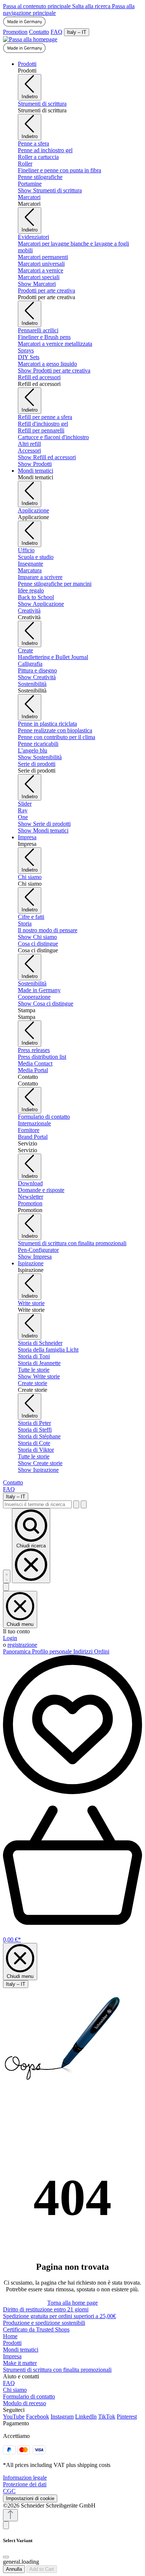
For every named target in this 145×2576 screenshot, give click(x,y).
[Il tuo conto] (6, 1587)
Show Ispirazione (38, 1470)
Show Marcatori (37, 284)
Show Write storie (39, 1376)
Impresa (12, 2356)
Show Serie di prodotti (44, 824)
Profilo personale (53, 1651)
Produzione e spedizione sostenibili (44, 2323)
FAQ (57, 32)
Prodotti (12, 2343)
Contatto (39, 32)
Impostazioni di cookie (30, 2498)
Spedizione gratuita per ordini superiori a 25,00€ (59, 2316)
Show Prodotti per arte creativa (54, 370)
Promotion (15, 32)
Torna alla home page (72, 2303)
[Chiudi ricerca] (84, 1504)
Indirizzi (84, 1651)
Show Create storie (40, 1463)
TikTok (107, 2417)
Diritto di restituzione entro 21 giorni (46, 2309)
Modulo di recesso (25, 2403)
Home (10, 2336)
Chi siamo (15, 2390)
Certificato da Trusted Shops (36, 2329)
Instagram (62, 2417)
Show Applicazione (41, 604)
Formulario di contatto (29, 2396)
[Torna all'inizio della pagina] (10, 2515)
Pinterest (127, 2417)
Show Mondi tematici (43, 830)
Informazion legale (25, 2478)
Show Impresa (35, 1257)
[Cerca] (76, 1504)
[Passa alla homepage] (30, 39)
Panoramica (17, 1651)
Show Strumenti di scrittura (50, 190)
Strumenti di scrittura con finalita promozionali (57, 2370)
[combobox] (37, 1504)
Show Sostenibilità (40, 757)
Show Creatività (37, 677)
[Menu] (7, 1576)
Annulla (14, 2569)
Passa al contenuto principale (38, 6)
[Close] (6, 2557)
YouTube (14, 2417)
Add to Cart (42, 2569)
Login (10, 1638)
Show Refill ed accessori (47, 457)
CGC (9, 2491)
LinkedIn (86, 2417)
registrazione (22, 1645)
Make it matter (20, 2363)
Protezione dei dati (25, 2484)
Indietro (30, 97)
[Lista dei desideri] (72, 1792)
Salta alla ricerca (92, 6)
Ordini (102, 1651)
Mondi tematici (21, 2350)
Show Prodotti (35, 464)
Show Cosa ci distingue (46, 1003)
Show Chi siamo (37, 937)
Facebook (38, 2417)
